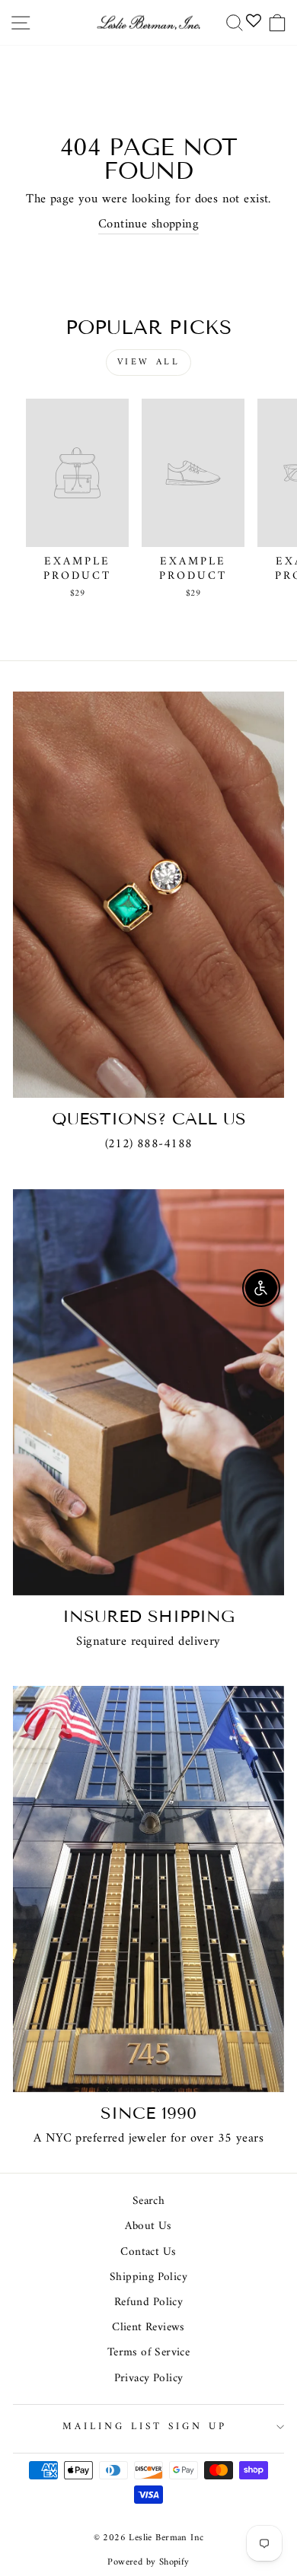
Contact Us (148, 2252)
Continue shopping (148, 224)
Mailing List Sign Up (145, 2427)
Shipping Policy (148, 2277)
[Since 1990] (148, 1889)
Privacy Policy (149, 2379)
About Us (148, 2226)
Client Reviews (148, 2328)
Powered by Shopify (148, 2562)
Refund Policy (148, 2302)
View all (149, 363)
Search (148, 2201)
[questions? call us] (148, 895)
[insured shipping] (148, 1392)
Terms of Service (149, 2353)
